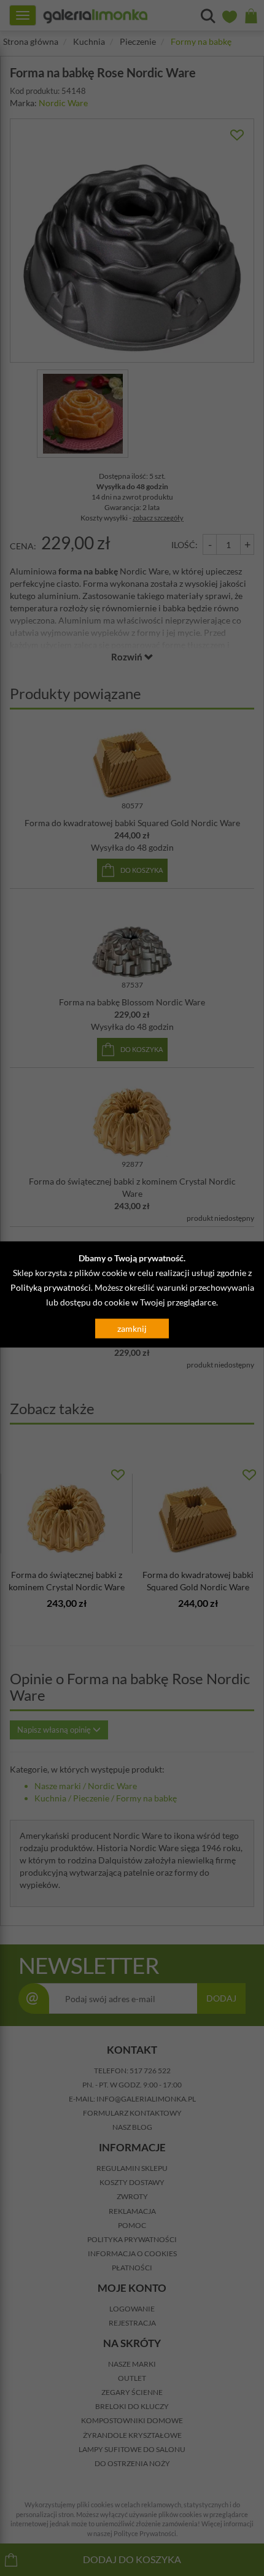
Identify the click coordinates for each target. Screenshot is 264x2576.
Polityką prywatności (51, 1287)
